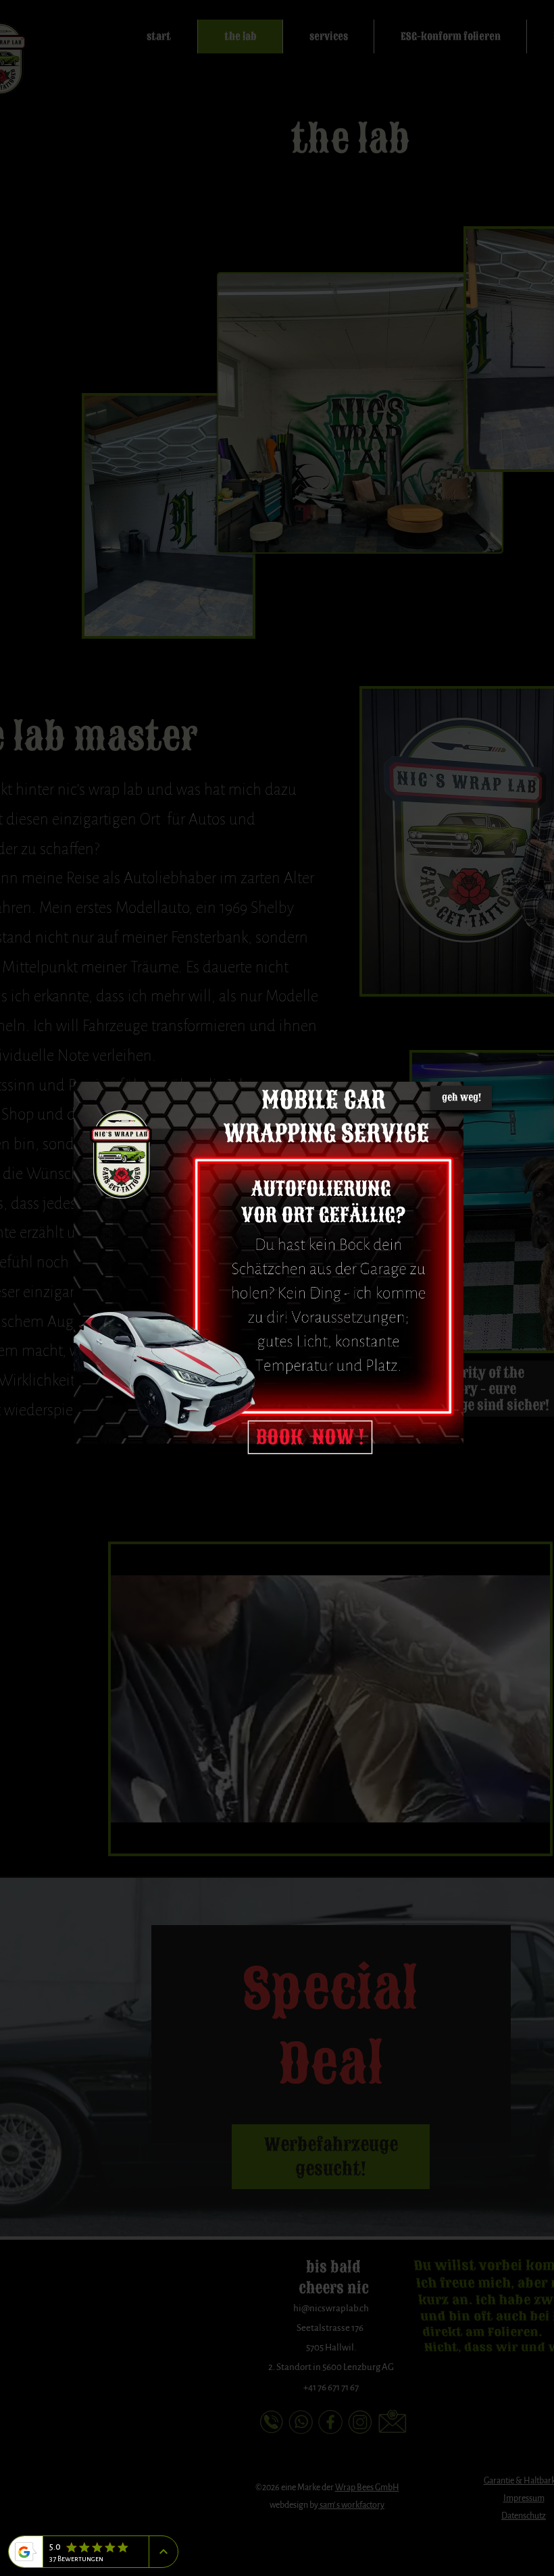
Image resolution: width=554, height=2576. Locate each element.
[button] (461, 1098)
